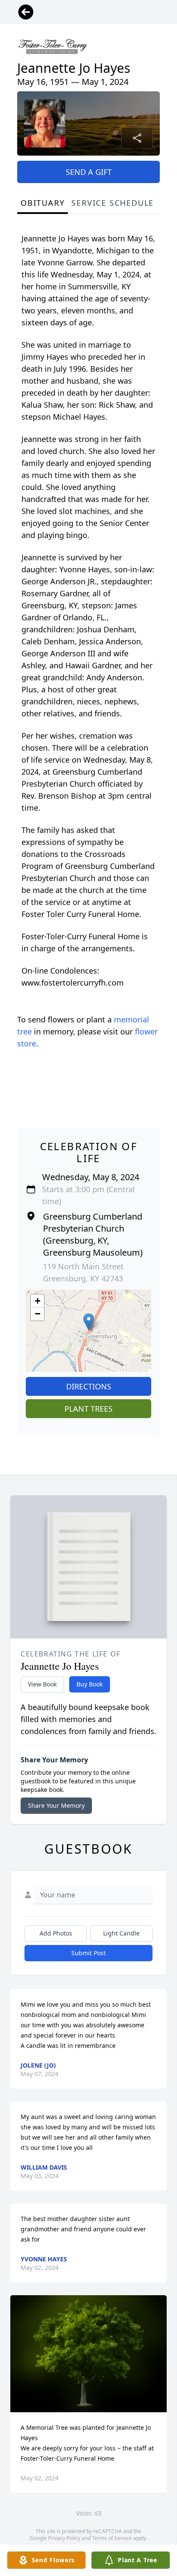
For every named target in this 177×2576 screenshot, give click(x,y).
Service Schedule (113, 203)
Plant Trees (88, 1409)
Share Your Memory (56, 1805)
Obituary (43, 203)
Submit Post (88, 1953)
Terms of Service (112, 2538)
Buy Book (90, 1684)
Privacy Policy (64, 2538)
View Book (42, 1684)
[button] (89, 1322)
